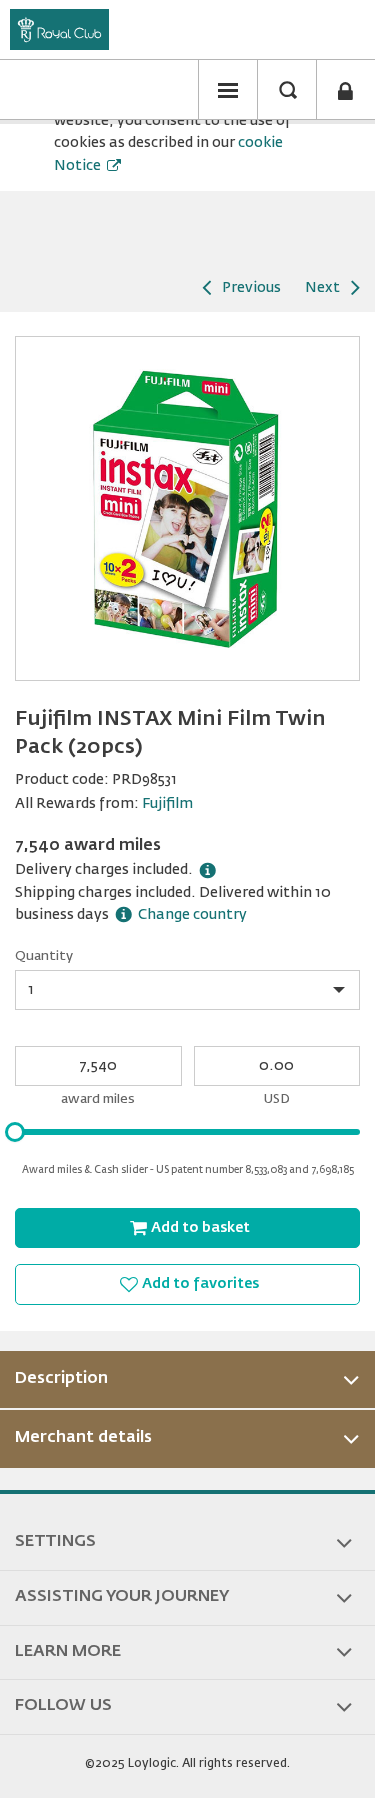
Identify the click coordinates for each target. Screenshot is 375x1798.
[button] (228, 89)
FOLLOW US (63, 1706)
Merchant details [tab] (83, 1438)
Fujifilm (167, 804)
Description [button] (61, 1379)
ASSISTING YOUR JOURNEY (122, 1597)
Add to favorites (200, 1284)
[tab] (187, 1380)
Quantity (44, 956)
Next (322, 288)
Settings (55, 1542)
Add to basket (200, 1228)
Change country (192, 915)
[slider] (15, 1132)
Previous (251, 288)
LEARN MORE (68, 1652)
